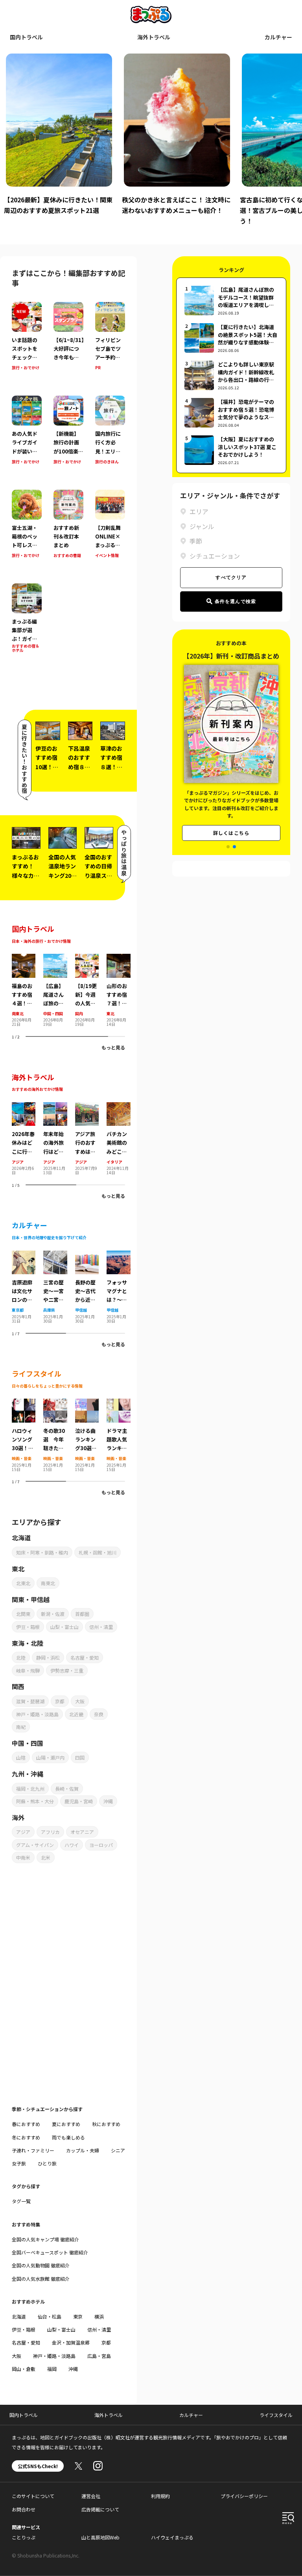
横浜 (99, 2316)
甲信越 (81, 1310)
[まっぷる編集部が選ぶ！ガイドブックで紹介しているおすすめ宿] (27, 624)
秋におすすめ (106, 2124)
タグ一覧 (21, 2201)
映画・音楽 (22, 1458)
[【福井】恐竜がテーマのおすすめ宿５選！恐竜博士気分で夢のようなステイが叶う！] (231, 413)
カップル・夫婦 (83, 2150)
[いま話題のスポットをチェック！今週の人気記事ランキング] (27, 342)
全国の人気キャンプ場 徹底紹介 (45, 2239)
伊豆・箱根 (28, 1627)
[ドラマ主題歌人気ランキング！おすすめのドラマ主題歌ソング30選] (118, 1403)
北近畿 (76, 1714)
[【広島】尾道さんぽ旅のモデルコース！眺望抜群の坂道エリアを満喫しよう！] (55, 959)
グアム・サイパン (35, 1845)
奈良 (99, 1714)
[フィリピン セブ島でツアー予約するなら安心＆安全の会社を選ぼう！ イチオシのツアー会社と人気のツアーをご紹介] (110, 342)
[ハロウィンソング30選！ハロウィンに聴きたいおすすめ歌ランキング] (24, 1403)
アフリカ (50, 1832)
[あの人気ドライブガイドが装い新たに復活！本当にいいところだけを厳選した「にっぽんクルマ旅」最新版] (27, 436)
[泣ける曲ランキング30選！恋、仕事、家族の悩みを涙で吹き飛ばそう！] (87, 1403)
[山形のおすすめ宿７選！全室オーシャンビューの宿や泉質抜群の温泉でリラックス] (118, 959)
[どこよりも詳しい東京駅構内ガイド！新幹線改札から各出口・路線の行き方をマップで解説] (231, 375)
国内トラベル (26, 37)
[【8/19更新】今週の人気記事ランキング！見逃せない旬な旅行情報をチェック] (87, 959)
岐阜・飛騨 (28, 1670)
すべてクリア (231, 577)
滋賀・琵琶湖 (30, 1701)
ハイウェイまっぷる (172, 2537)
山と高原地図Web (100, 2537)
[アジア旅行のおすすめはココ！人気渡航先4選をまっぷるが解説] (87, 1107)
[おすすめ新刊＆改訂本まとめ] (68, 530)
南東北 (18, 1013)
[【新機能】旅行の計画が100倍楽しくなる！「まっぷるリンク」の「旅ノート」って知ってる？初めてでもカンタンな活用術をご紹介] (68, 436)
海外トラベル (154, 37)
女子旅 (19, 2163)
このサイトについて (33, 2496)
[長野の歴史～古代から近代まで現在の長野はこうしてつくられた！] (87, 1255)
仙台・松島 (50, 2316)
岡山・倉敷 (24, 2369)
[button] (228, 847)
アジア (18, 1162)
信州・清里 (101, 1627)
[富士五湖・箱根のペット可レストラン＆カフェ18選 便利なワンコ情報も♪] (27, 530)
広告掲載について (100, 2509)
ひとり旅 (47, 2163)
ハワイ (72, 1845)
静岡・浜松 (48, 1657)
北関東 (23, 1614)
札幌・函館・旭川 (98, 1552)
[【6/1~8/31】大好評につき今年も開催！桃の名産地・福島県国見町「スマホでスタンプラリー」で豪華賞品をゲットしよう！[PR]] (68, 342)
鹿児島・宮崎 (79, 1801)
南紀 (21, 1727)
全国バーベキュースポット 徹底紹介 (50, 2252)
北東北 (23, 1583)
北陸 (21, 1657)
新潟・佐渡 (53, 1614)
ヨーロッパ (101, 1845)
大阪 (80, 1701)
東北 (110, 1013)
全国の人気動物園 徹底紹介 (41, 2265)
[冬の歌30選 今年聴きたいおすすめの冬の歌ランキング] (55, 1403)
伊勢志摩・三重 (67, 1670)
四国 (80, 1757)
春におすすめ (26, 2124)
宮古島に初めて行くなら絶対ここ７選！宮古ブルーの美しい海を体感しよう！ (175, 210)
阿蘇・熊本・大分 (35, 1801)
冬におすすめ (26, 2137)
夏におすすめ (66, 2124)
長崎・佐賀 (67, 1789)
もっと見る (113, 1047)
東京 (78, 2316)
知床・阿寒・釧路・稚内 (42, 1552)
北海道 (19, 2316)
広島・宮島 (99, 2356)
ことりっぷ (24, 2537)
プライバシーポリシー (244, 2496)
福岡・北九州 (30, 1789)
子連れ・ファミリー (33, 2150)
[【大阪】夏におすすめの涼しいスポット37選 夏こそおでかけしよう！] (231, 450)
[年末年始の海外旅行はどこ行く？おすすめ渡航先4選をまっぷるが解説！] (55, 1107)
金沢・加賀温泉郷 (71, 2342)
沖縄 (108, 1801)
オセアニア (82, 1832)
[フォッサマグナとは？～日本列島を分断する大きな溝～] (118, 1255)
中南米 (23, 1857)
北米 (46, 1857)
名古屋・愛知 (85, 1657)
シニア (118, 2150)
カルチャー (278, 37)
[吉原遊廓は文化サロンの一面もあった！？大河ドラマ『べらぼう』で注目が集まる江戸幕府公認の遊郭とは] (24, 1255)
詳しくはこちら (231, 823)
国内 (79, 1013)
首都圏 (82, 1614)
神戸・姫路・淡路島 (37, 1714)
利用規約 (160, 2496)
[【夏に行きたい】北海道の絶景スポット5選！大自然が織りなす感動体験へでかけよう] (231, 338)
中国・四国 (53, 1013)
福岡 (52, 2369)
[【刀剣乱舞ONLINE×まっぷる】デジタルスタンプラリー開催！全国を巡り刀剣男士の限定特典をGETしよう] (110, 530)
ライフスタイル (276, 2415)
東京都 (18, 1310)
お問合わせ (24, 2509)
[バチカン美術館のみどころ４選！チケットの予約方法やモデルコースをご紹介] (118, 1107)
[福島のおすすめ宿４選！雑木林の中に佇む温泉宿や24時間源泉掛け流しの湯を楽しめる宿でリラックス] (24, 959)
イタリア (114, 1162)
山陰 (21, 1757)
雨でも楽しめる (68, 2137)
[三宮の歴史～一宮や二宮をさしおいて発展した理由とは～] (55, 1255)
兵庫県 (49, 1310)
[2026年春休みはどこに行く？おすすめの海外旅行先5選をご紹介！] (24, 1107)
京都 (60, 1701)
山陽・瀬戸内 (50, 1757)
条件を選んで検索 (236, 601)
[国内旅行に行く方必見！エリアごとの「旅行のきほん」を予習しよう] (110, 436)
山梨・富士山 (64, 1627)
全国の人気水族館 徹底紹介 (41, 2279)
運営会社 (91, 2496)
